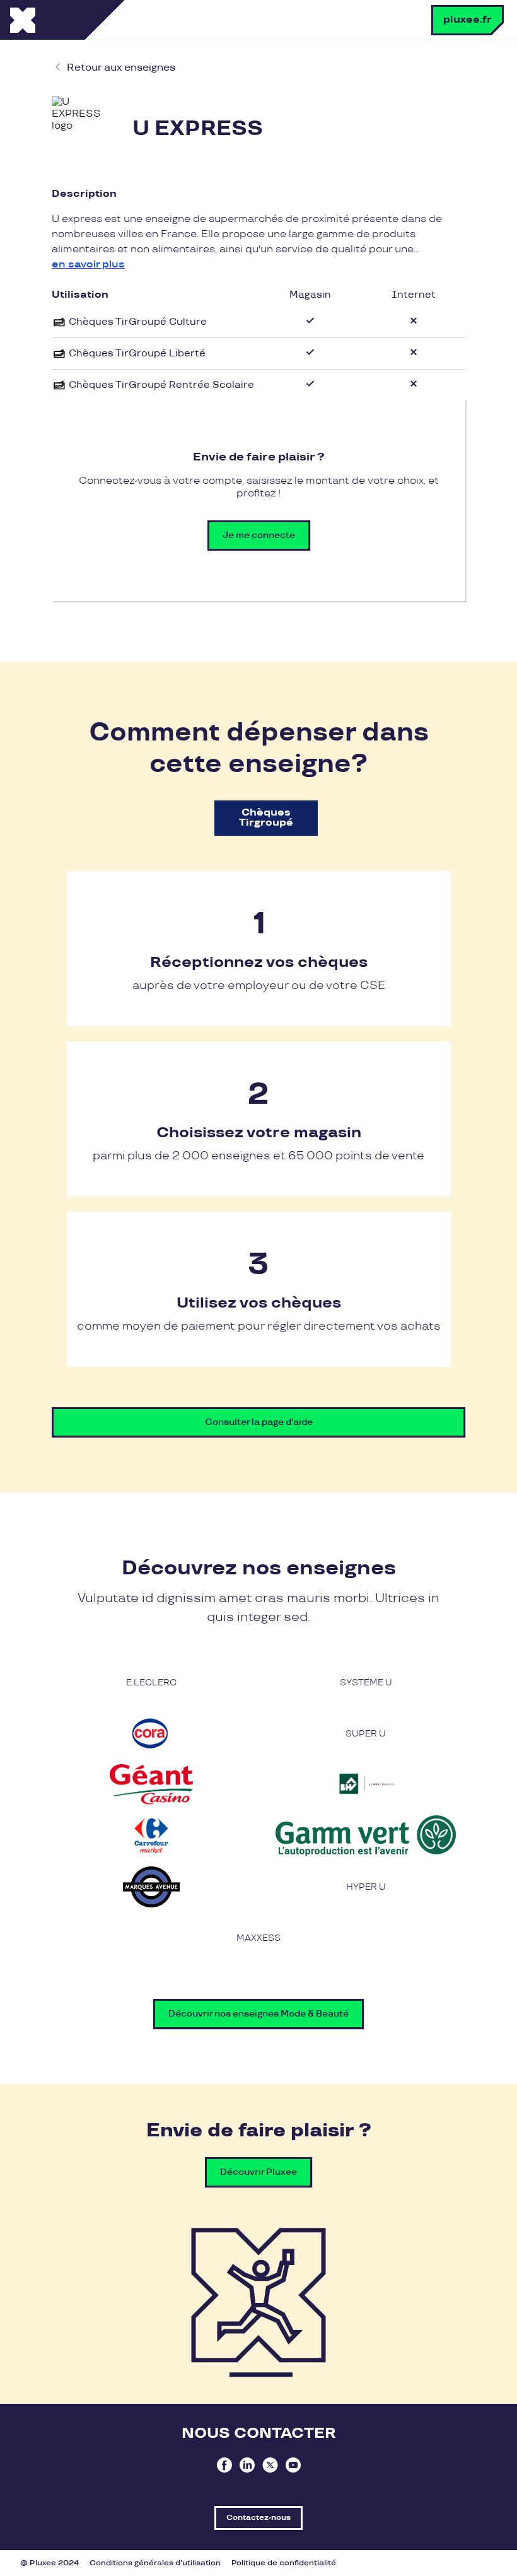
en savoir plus (88, 265)
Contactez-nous (258, 2518)
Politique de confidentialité (284, 2563)
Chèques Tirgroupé (266, 818)
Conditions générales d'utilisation (155, 2563)
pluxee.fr (468, 20)
